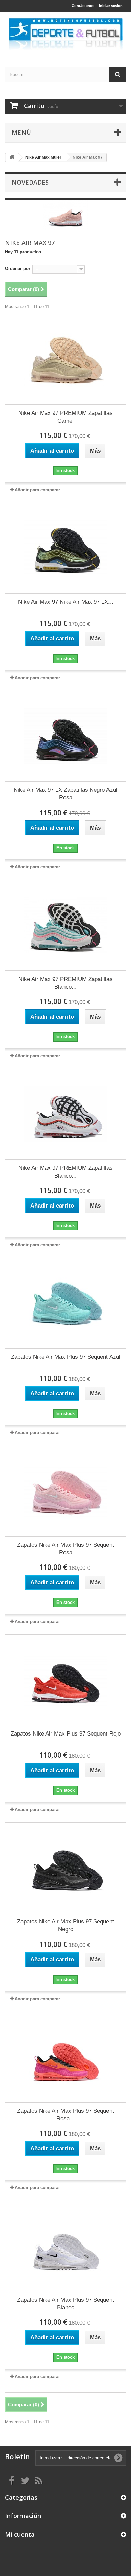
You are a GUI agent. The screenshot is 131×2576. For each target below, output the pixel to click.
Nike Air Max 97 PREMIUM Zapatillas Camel (65, 417)
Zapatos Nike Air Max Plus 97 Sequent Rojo (66, 1734)
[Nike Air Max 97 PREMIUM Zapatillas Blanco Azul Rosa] (65, 925)
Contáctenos (83, 6)
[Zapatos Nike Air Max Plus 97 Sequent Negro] (65, 1868)
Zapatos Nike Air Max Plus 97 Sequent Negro (65, 1925)
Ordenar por (18, 269)
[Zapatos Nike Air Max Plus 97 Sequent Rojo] (65, 1680)
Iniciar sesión (111, 6)
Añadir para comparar (37, 490)
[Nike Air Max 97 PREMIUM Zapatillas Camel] (65, 359)
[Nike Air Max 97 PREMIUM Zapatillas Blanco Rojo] (65, 1114)
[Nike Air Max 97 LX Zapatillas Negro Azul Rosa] (65, 736)
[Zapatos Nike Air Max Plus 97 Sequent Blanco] (65, 2246)
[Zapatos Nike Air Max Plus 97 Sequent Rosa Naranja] (65, 2057)
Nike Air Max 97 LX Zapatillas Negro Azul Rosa (65, 794)
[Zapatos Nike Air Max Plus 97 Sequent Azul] (65, 1303)
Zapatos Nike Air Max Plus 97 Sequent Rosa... (65, 2115)
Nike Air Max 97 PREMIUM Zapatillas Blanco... (65, 983)
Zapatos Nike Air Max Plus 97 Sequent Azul (66, 1357)
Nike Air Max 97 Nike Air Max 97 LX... (66, 602)
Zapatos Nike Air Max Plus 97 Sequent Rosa (65, 1549)
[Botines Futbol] (65, 34)
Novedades (30, 182)
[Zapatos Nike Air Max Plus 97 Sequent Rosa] (65, 1491)
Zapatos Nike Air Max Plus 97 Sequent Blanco (65, 2304)
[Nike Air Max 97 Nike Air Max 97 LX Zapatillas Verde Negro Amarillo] (65, 548)
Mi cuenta (20, 2534)
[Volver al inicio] (12, 157)
